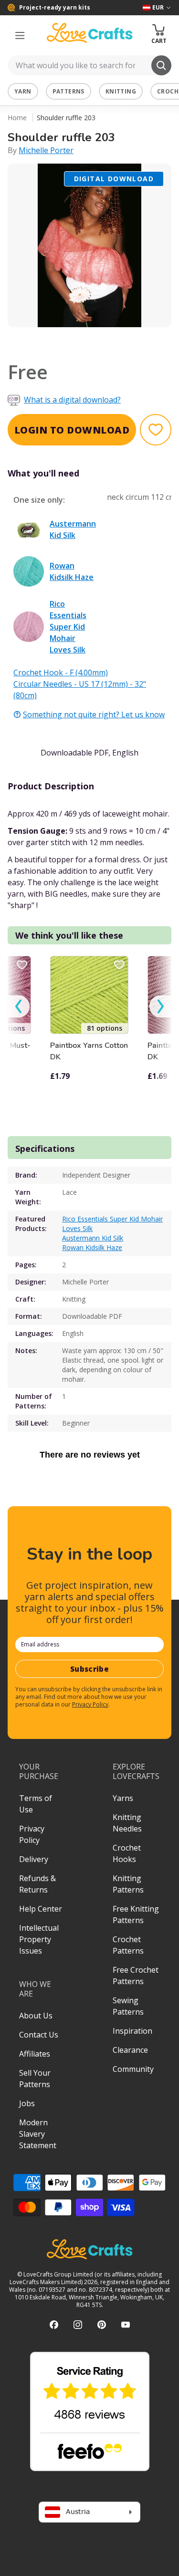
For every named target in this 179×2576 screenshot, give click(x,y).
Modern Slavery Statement (38, 2134)
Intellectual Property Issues (39, 1939)
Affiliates (35, 2054)
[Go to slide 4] (103, 340)
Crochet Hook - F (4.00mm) (61, 672)
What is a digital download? (72, 400)
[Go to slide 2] (76, 340)
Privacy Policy (90, 1704)
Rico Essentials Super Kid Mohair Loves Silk (112, 1224)
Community (133, 2069)
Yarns (123, 1798)
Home (17, 118)
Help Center (41, 1909)
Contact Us (39, 2035)
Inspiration (132, 2031)
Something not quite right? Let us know (94, 714)
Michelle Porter (46, 150)
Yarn (23, 91)
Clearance (130, 2050)
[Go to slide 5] (116, 340)
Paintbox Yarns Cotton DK (89, 1051)
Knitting (121, 91)
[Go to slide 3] (90, 340)
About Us (36, 2016)
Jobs (27, 2103)
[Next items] (160, 1007)
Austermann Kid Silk (93, 1238)
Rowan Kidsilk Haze (92, 1247)
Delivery (34, 1859)
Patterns (68, 91)
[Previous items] (19, 1007)
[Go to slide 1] (63, 340)
